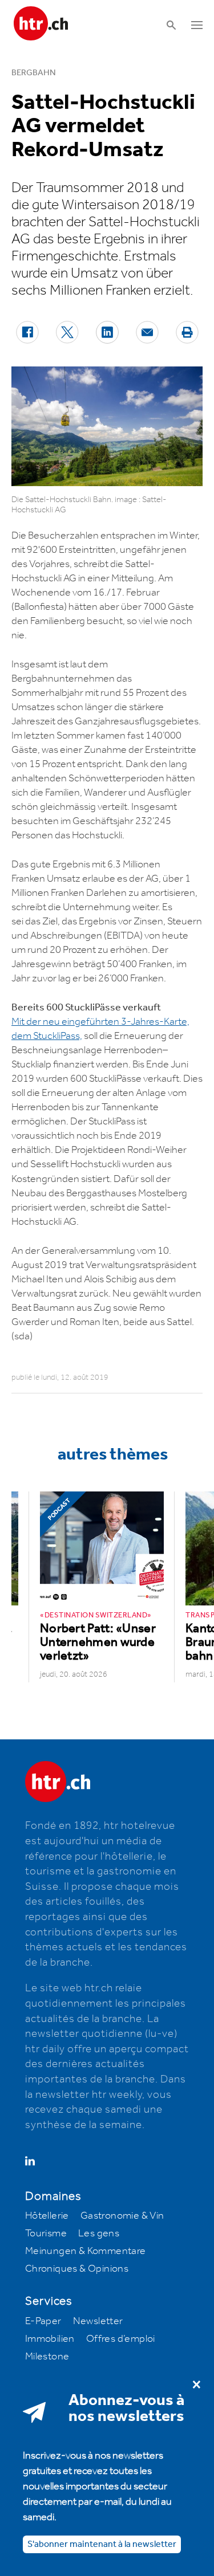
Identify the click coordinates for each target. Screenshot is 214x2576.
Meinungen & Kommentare (86, 2251)
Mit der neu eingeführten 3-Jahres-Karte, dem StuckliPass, (100, 1029)
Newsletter (98, 2321)
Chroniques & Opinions (77, 2269)
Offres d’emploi (121, 2339)
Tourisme (46, 2233)
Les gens (99, 2233)
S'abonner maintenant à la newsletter (102, 2544)
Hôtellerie (47, 2216)
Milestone (47, 2357)
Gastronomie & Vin (122, 2216)
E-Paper (43, 2321)
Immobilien (50, 2339)
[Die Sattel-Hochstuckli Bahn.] (107, 426)
